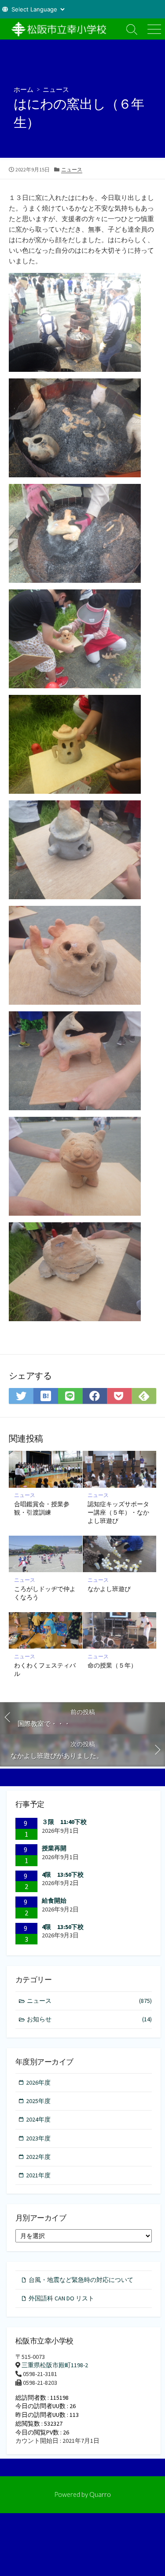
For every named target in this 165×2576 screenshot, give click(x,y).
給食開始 (54, 1900)
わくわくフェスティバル (45, 1669)
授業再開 (54, 1848)
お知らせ (89, 2019)
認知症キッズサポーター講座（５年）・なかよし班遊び (118, 1512)
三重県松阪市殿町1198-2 (55, 2365)
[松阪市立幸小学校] (60, 29)
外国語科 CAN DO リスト (61, 2298)
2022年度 (38, 2157)
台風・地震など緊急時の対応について (81, 2280)
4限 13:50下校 (63, 1875)
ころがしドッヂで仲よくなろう (45, 1593)
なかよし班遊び (109, 1589)
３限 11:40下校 (64, 1822)
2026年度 (38, 2082)
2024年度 (38, 2119)
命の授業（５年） (112, 1665)
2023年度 (38, 2138)
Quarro (100, 2494)
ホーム (24, 89)
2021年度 (38, 2175)
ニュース (56, 89)
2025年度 (38, 2101)
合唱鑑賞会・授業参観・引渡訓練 (42, 1508)
